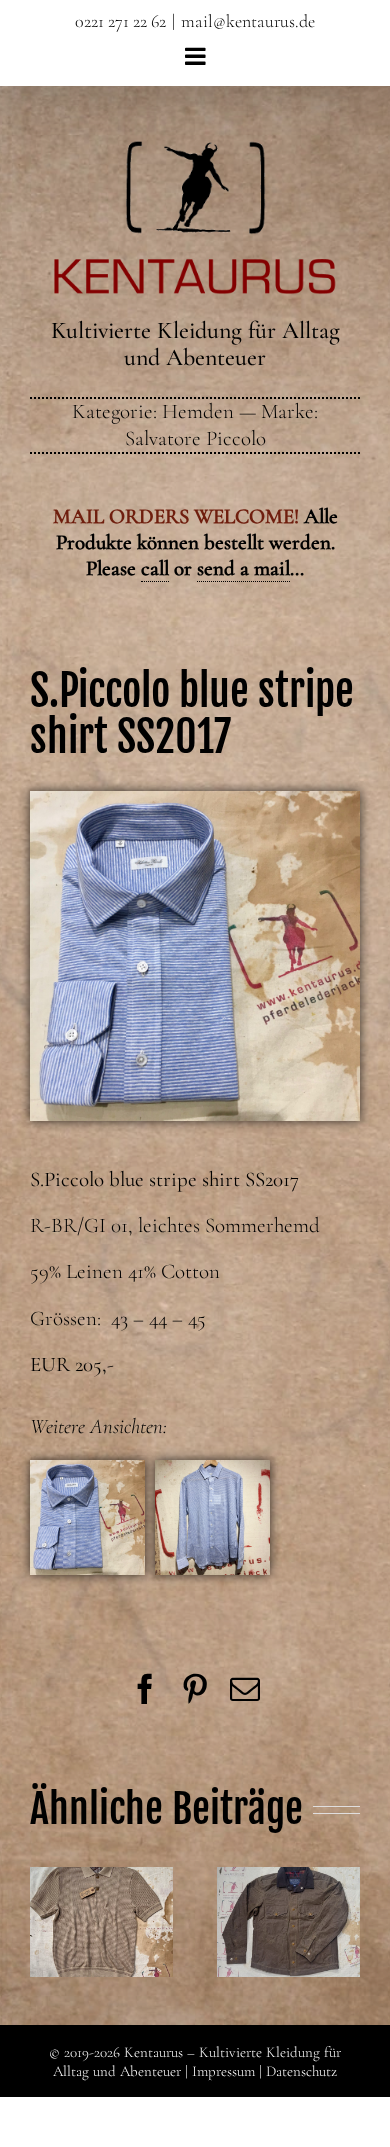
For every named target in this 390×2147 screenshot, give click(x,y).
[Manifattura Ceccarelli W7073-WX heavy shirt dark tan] (288, 1922)
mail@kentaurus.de (248, 21)
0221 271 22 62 (120, 21)
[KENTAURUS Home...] (195, 152)
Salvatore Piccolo (195, 438)
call (155, 568)
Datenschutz (301, 2071)
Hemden (198, 411)
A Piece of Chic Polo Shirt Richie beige (101, 1886)
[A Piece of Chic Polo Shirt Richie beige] (101, 1922)
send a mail (243, 568)
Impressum (223, 2071)
